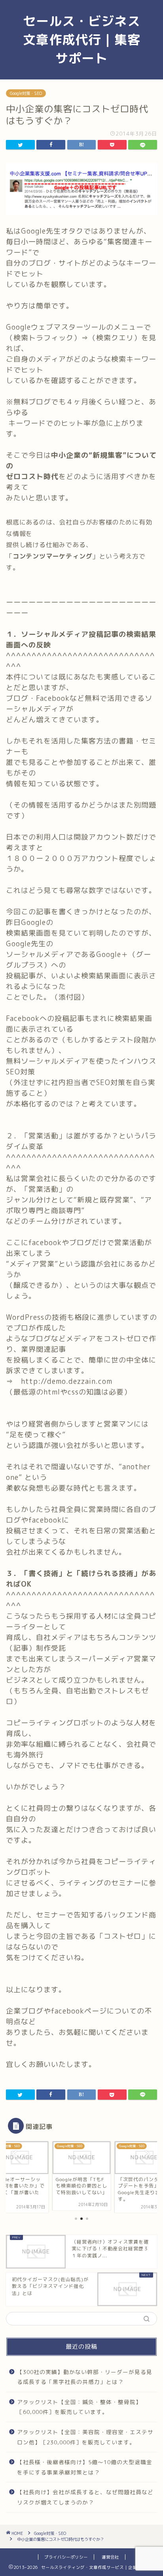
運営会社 (110, 2557)
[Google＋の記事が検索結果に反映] (81, 221)
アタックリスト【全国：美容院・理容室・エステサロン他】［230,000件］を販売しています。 (85, 2437)
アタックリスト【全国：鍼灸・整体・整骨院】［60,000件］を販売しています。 (79, 2407)
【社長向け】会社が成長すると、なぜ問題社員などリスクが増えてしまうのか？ (85, 2497)
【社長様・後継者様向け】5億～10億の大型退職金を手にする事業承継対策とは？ (85, 2467)
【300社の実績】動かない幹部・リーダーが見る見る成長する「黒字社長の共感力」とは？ (85, 2377)
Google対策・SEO (26, 93)
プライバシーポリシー (66, 2557)
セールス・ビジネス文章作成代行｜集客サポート (82, 40)
